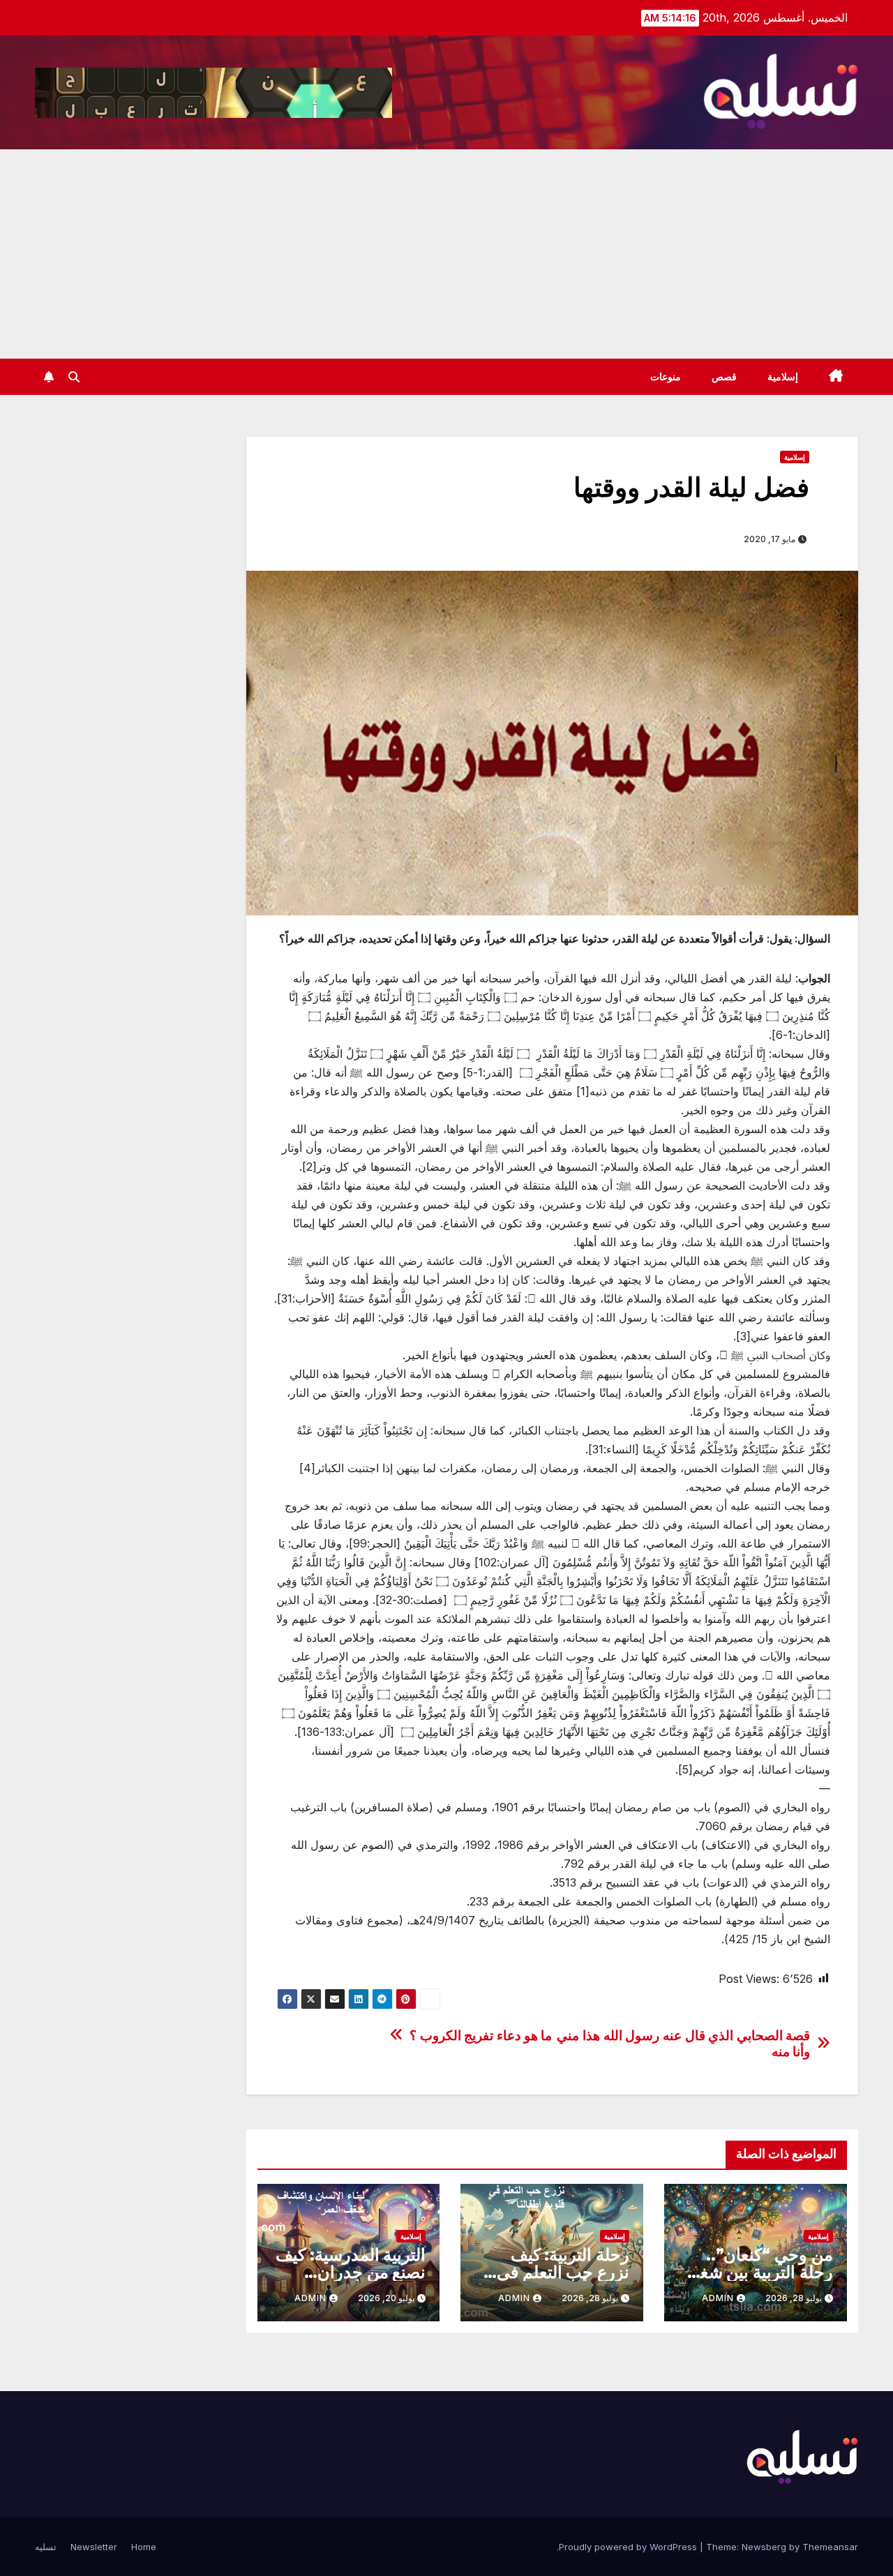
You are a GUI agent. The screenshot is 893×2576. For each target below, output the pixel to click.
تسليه (46, 2547)
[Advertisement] (446, 254)
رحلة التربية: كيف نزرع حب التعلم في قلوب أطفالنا (563, 2272)
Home (144, 2547)
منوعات (666, 377)
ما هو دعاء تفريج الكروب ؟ (481, 2036)
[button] (74, 377)
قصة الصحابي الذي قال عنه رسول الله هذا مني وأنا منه (683, 2044)
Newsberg (764, 2547)
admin (718, 2298)
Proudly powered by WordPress (629, 2547)
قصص (724, 377)
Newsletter (94, 2547)
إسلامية (783, 377)
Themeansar (830, 2547)
